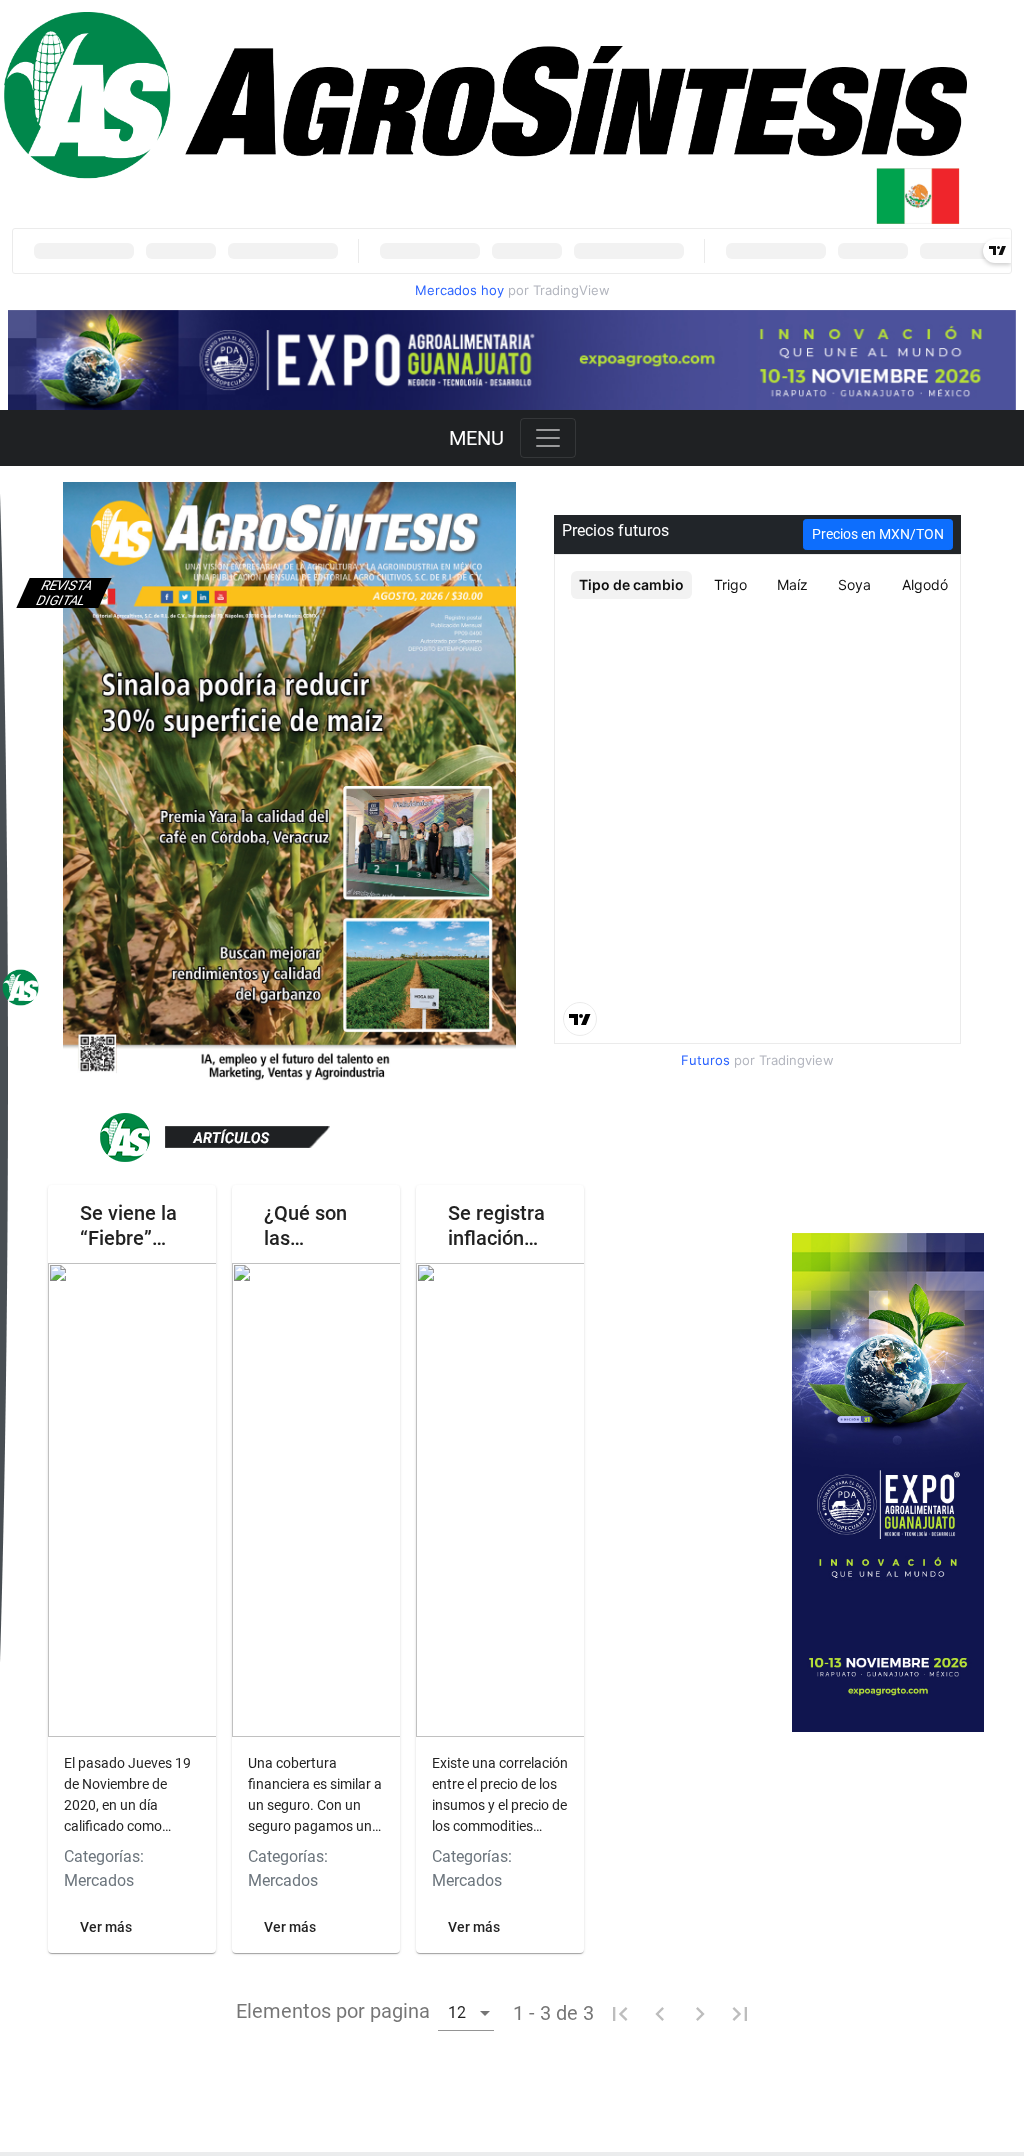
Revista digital (64, 593)
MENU (476, 438)
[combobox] (466, 2011)
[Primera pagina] (620, 2013)
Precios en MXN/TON (878, 534)
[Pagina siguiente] (700, 2013)
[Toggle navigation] (548, 438)
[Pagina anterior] (660, 2013)
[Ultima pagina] (740, 2013)
